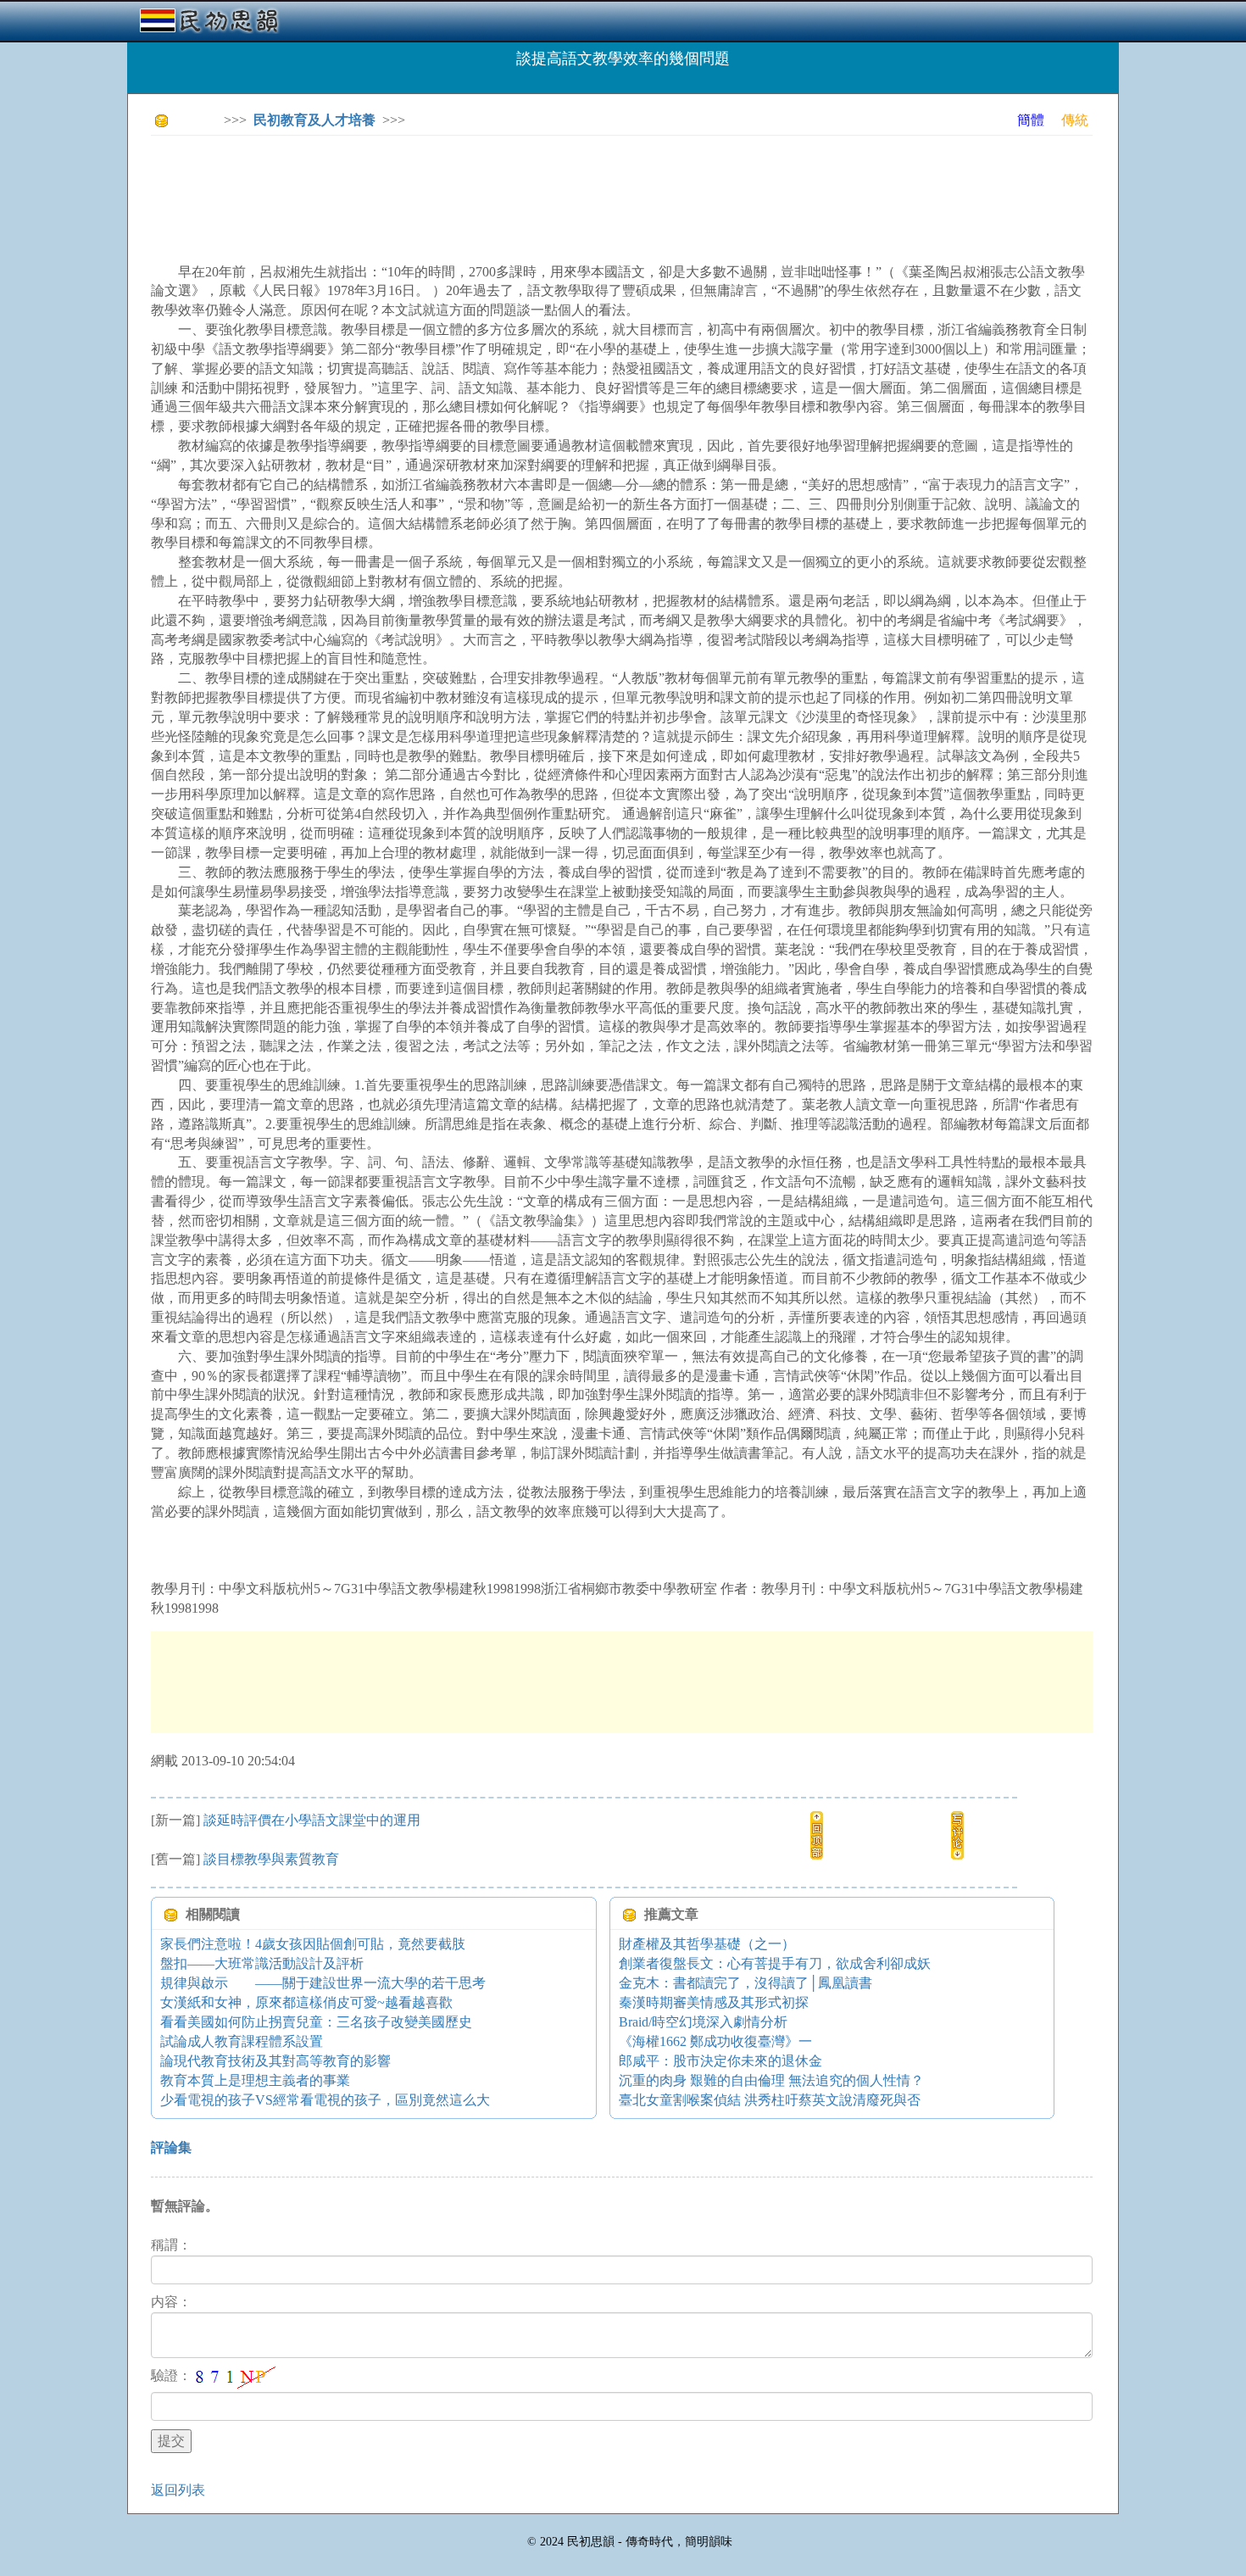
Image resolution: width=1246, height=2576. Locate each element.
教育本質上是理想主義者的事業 (255, 2080)
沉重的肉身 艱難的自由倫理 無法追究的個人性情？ (771, 2080)
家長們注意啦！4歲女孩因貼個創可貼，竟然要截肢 (313, 1944)
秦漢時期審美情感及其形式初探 (714, 2002)
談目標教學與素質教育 (271, 1859)
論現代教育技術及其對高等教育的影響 (275, 2061)
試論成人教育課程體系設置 (242, 2041)
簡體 (1031, 120)
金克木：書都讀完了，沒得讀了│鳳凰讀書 (745, 1983)
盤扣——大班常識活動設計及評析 (262, 1963)
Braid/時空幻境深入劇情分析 (703, 2022)
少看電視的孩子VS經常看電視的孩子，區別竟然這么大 (325, 2100)
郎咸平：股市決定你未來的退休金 (720, 2061)
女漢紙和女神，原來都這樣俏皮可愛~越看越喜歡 (306, 2002)
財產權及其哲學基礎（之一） (707, 1944)
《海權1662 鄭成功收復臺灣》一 (715, 2041)
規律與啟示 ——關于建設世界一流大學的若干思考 (323, 1983)
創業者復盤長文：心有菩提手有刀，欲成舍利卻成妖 (775, 1963)
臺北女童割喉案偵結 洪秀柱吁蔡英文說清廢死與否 (770, 2100)
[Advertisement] (459, 187)
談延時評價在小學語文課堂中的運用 (312, 1820)
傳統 (1075, 120)
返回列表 (178, 2490)
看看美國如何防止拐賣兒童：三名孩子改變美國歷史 (316, 2022)
